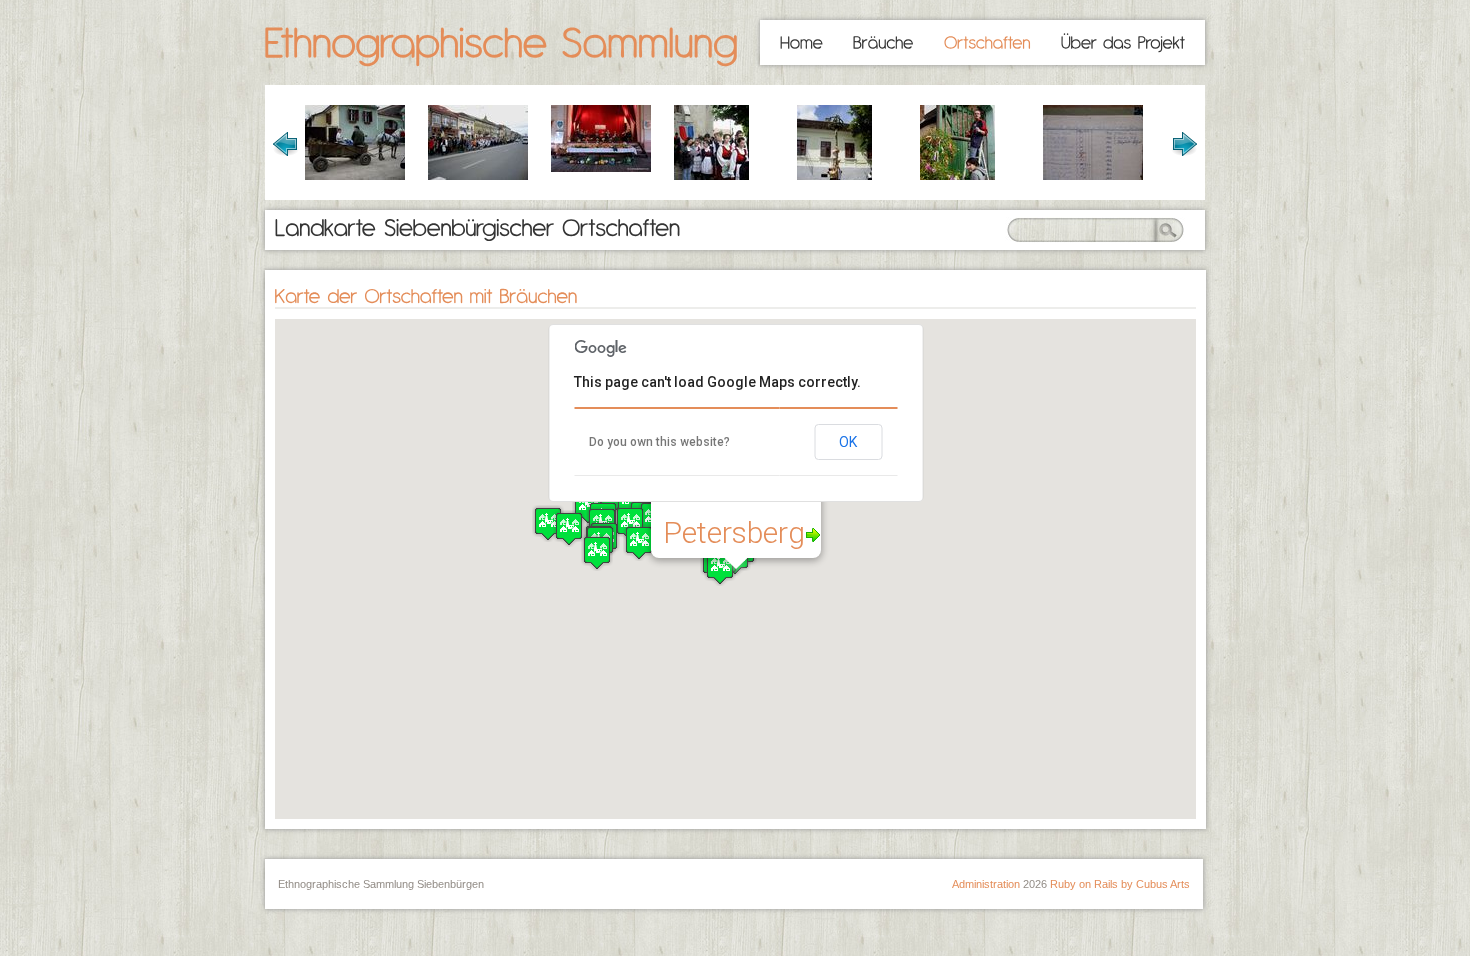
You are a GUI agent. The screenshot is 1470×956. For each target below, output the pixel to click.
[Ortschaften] (987, 42)
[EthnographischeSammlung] (502, 45)
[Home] (801, 42)
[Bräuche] (883, 42)
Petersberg (734, 532)
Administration (986, 884)
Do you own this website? (659, 442)
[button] (639, 542)
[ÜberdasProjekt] (1123, 42)
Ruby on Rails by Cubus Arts (1120, 884)
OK (848, 442)
